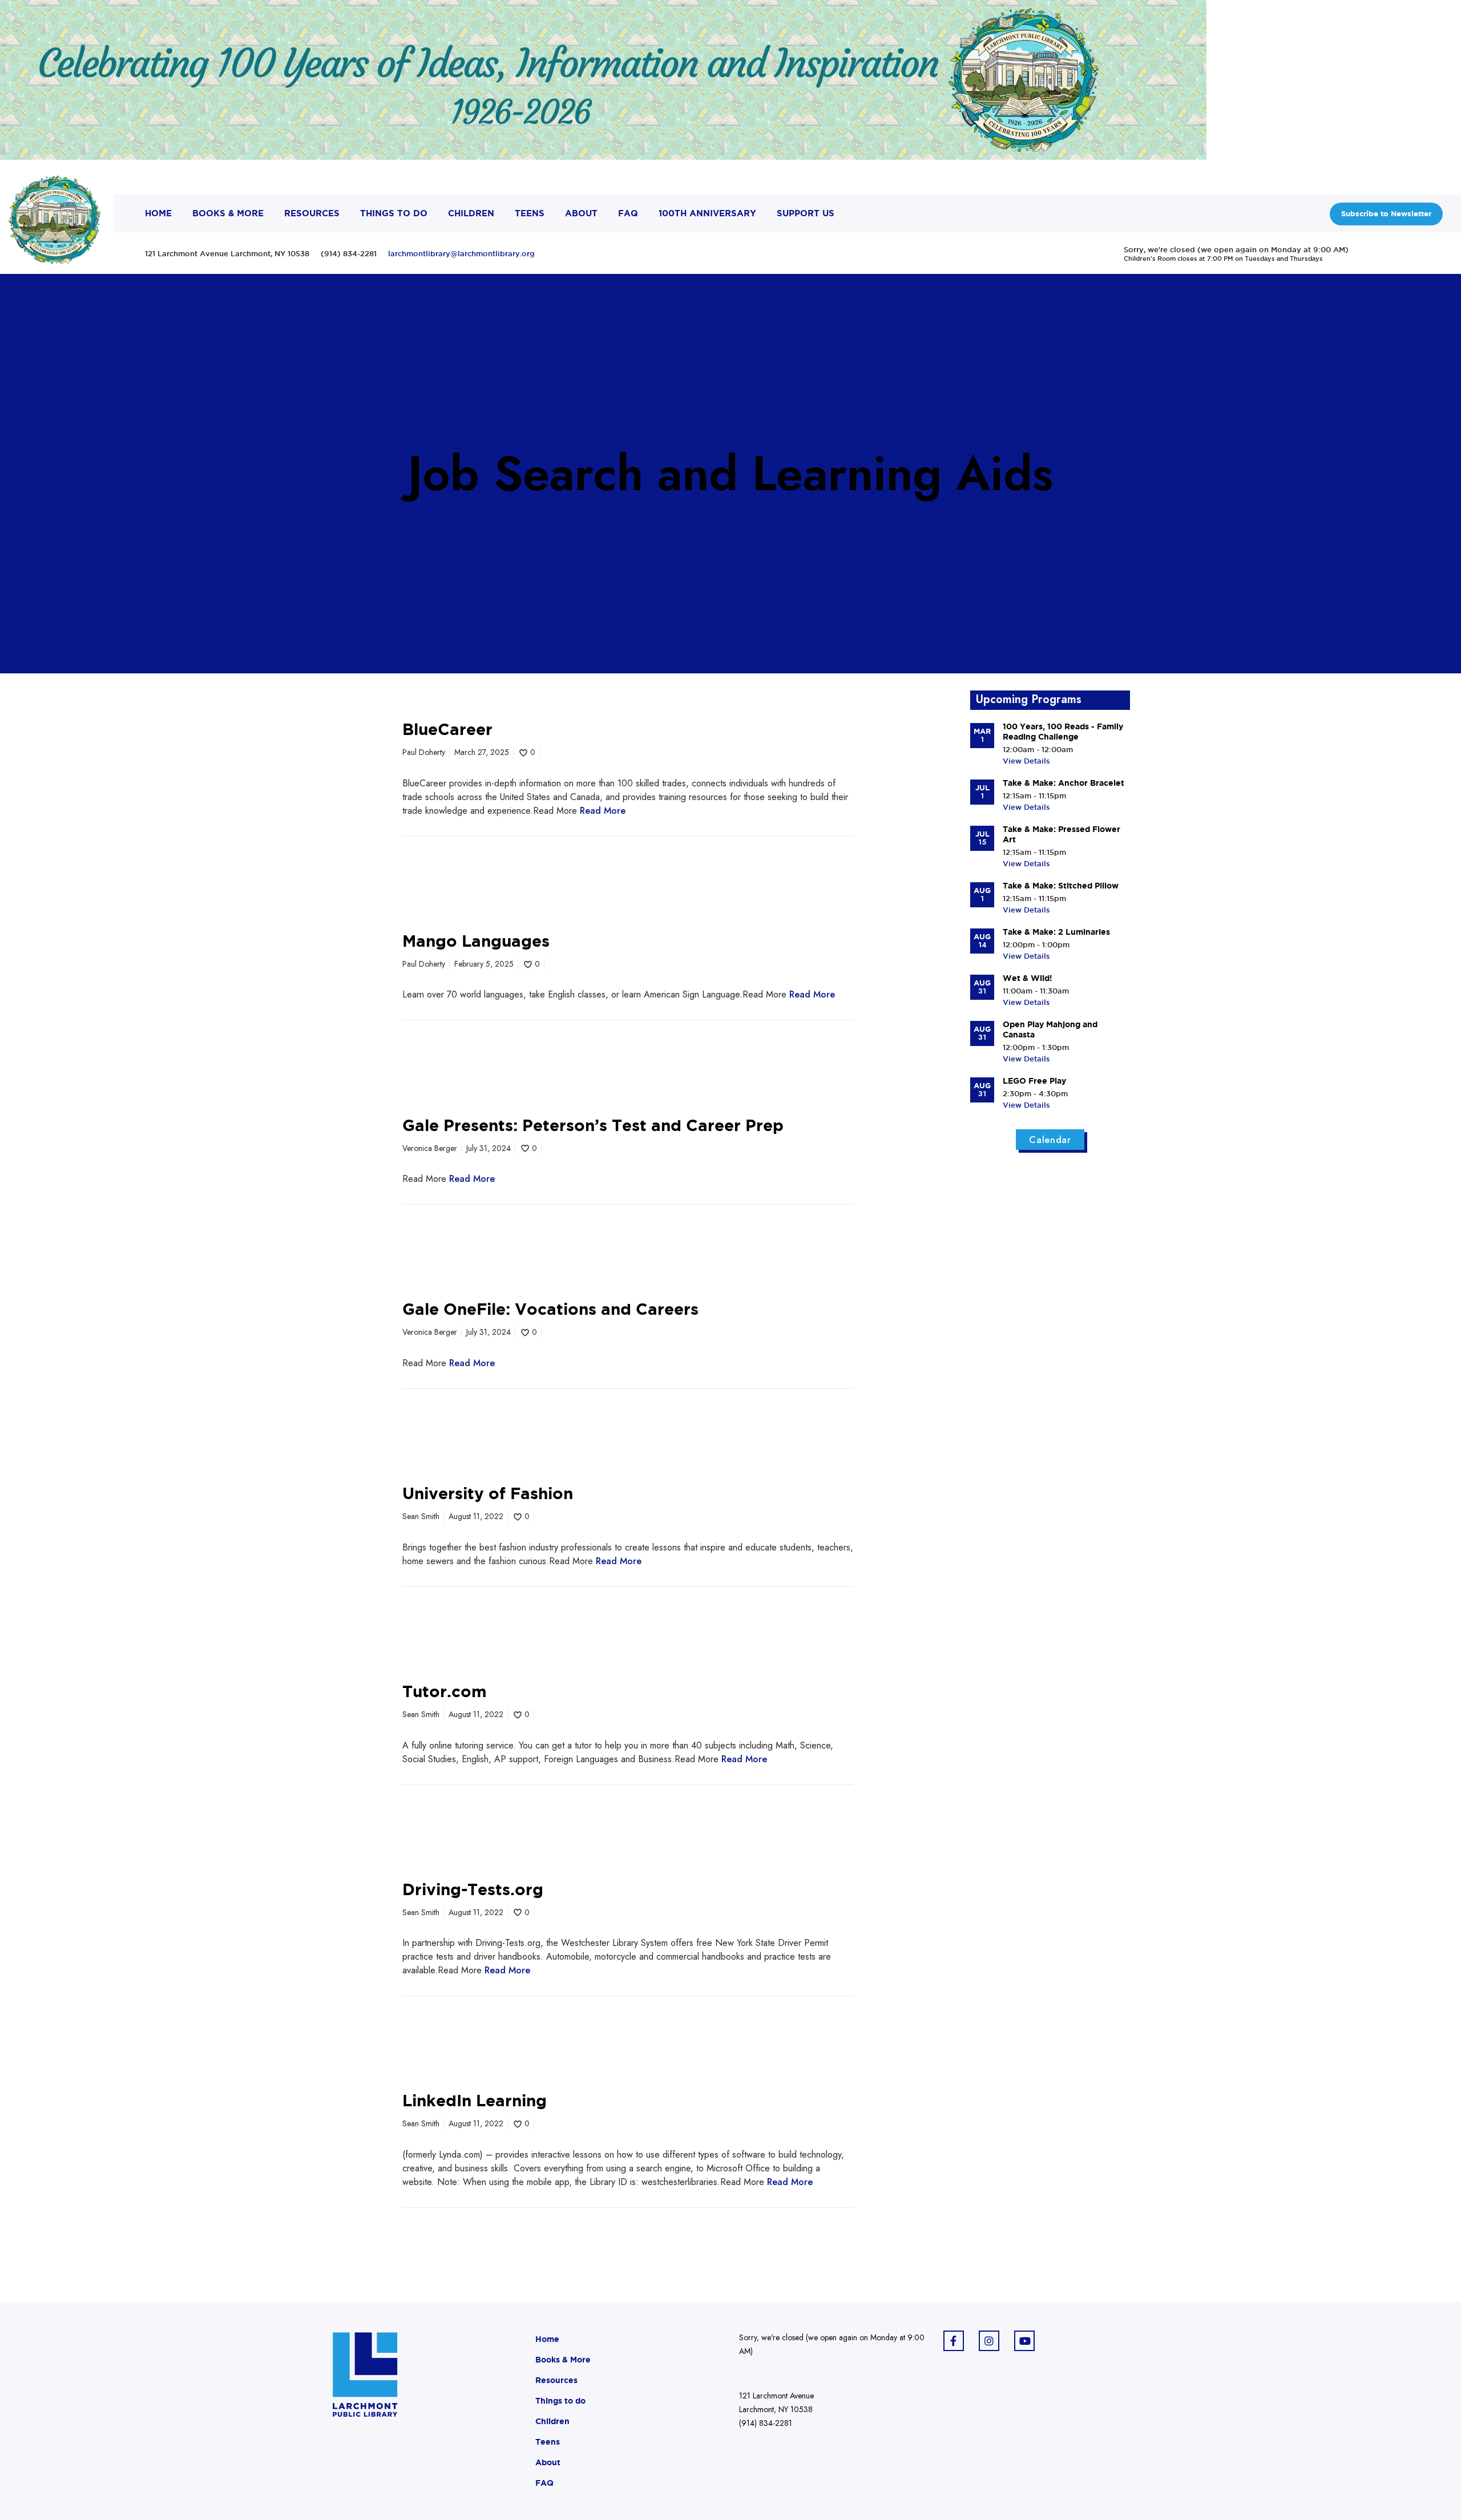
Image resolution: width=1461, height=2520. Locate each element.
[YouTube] (1024, 2341)
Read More (603, 811)
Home (547, 2339)
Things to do (560, 2401)
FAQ (544, 2483)
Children (552, 2421)
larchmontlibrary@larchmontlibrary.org (461, 253)
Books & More (563, 2360)
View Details (1026, 761)
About (548, 2462)
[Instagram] (989, 2341)
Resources (556, 2380)
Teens (548, 2442)
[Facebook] (954, 2341)
